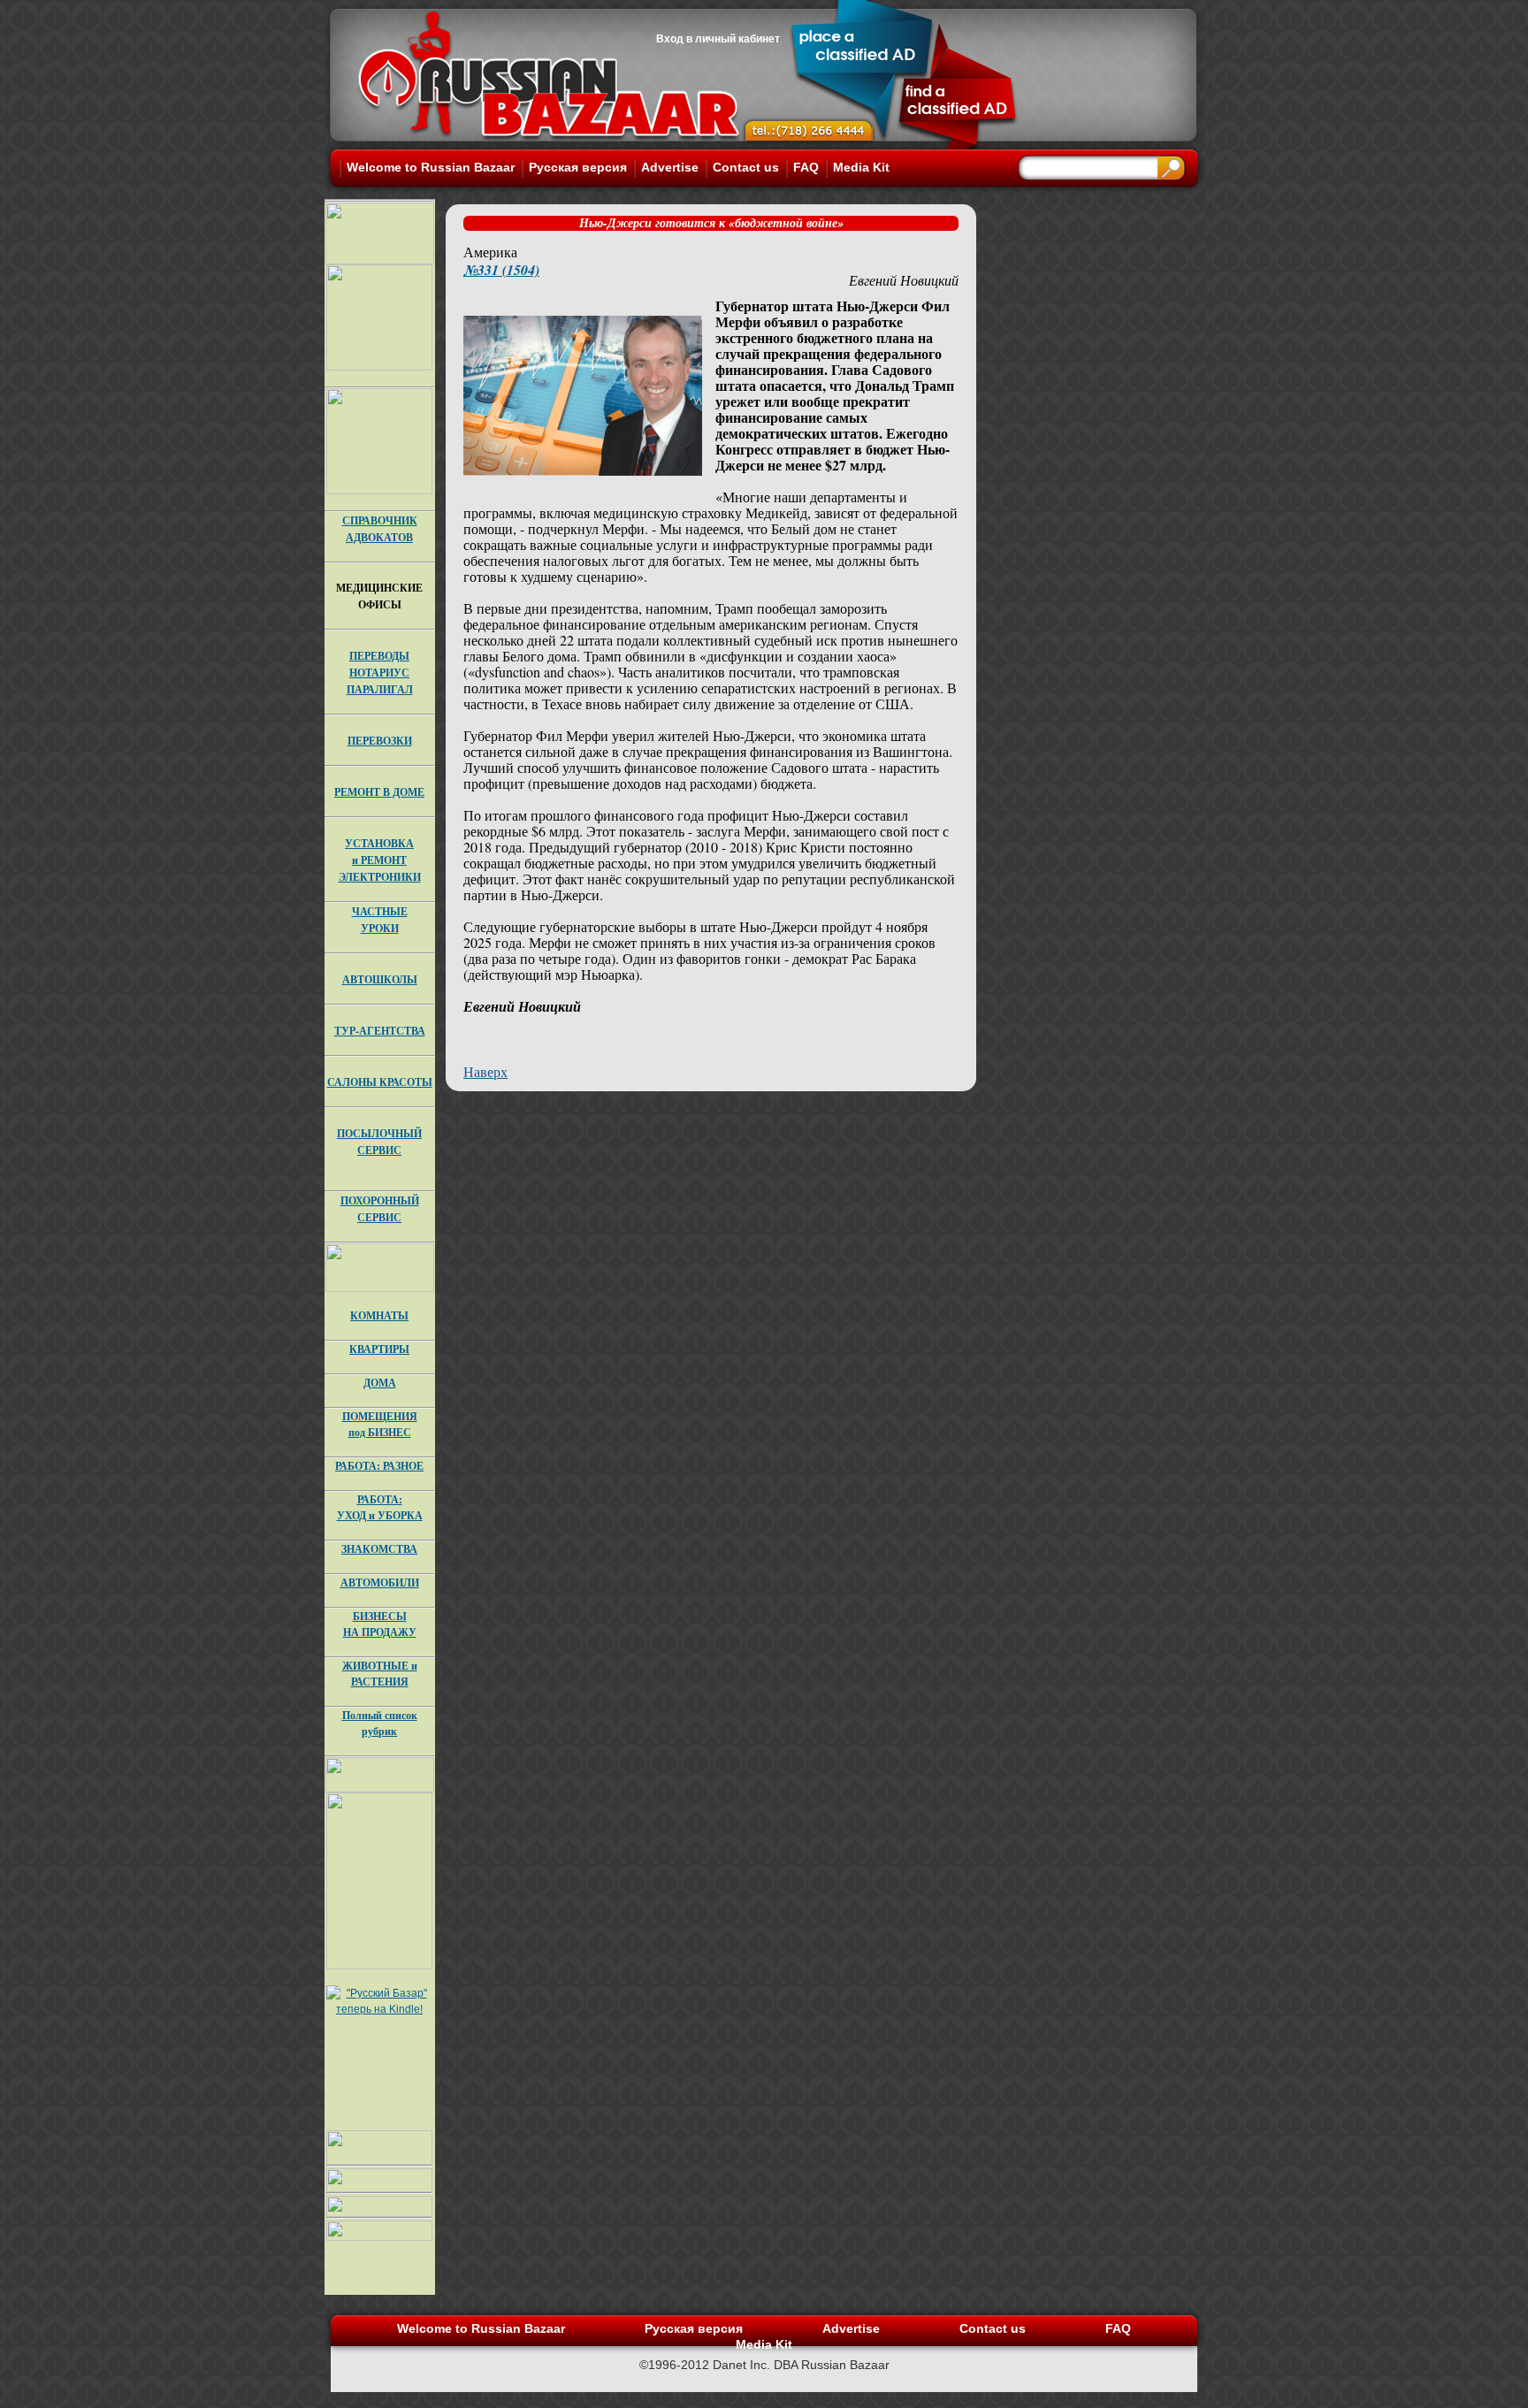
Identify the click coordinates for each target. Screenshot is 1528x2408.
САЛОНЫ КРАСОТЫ (380, 1082)
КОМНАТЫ (379, 1315)
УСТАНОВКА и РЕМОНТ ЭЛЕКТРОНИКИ (380, 860)
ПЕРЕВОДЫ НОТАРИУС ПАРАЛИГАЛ (380, 673)
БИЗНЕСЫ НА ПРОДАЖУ (380, 1624)
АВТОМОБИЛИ (380, 1582)
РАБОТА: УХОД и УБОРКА (380, 1507)
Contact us (746, 167)
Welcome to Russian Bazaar (431, 167)
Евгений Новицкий (904, 280)
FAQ (806, 167)
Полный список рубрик (380, 1723)
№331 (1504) (501, 270)
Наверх (485, 1071)
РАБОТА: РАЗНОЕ (379, 1466)
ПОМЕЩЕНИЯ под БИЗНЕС (380, 1424)
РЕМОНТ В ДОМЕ (379, 792)
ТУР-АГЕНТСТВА (380, 1031)
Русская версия (578, 167)
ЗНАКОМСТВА (379, 1549)
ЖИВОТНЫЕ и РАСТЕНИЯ (380, 1674)
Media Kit (861, 167)
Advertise (670, 167)
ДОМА (380, 1383)
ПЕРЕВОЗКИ (380, 741)
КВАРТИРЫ (379, 1349)
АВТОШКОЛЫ (380, 979)
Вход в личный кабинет (718, 39)
